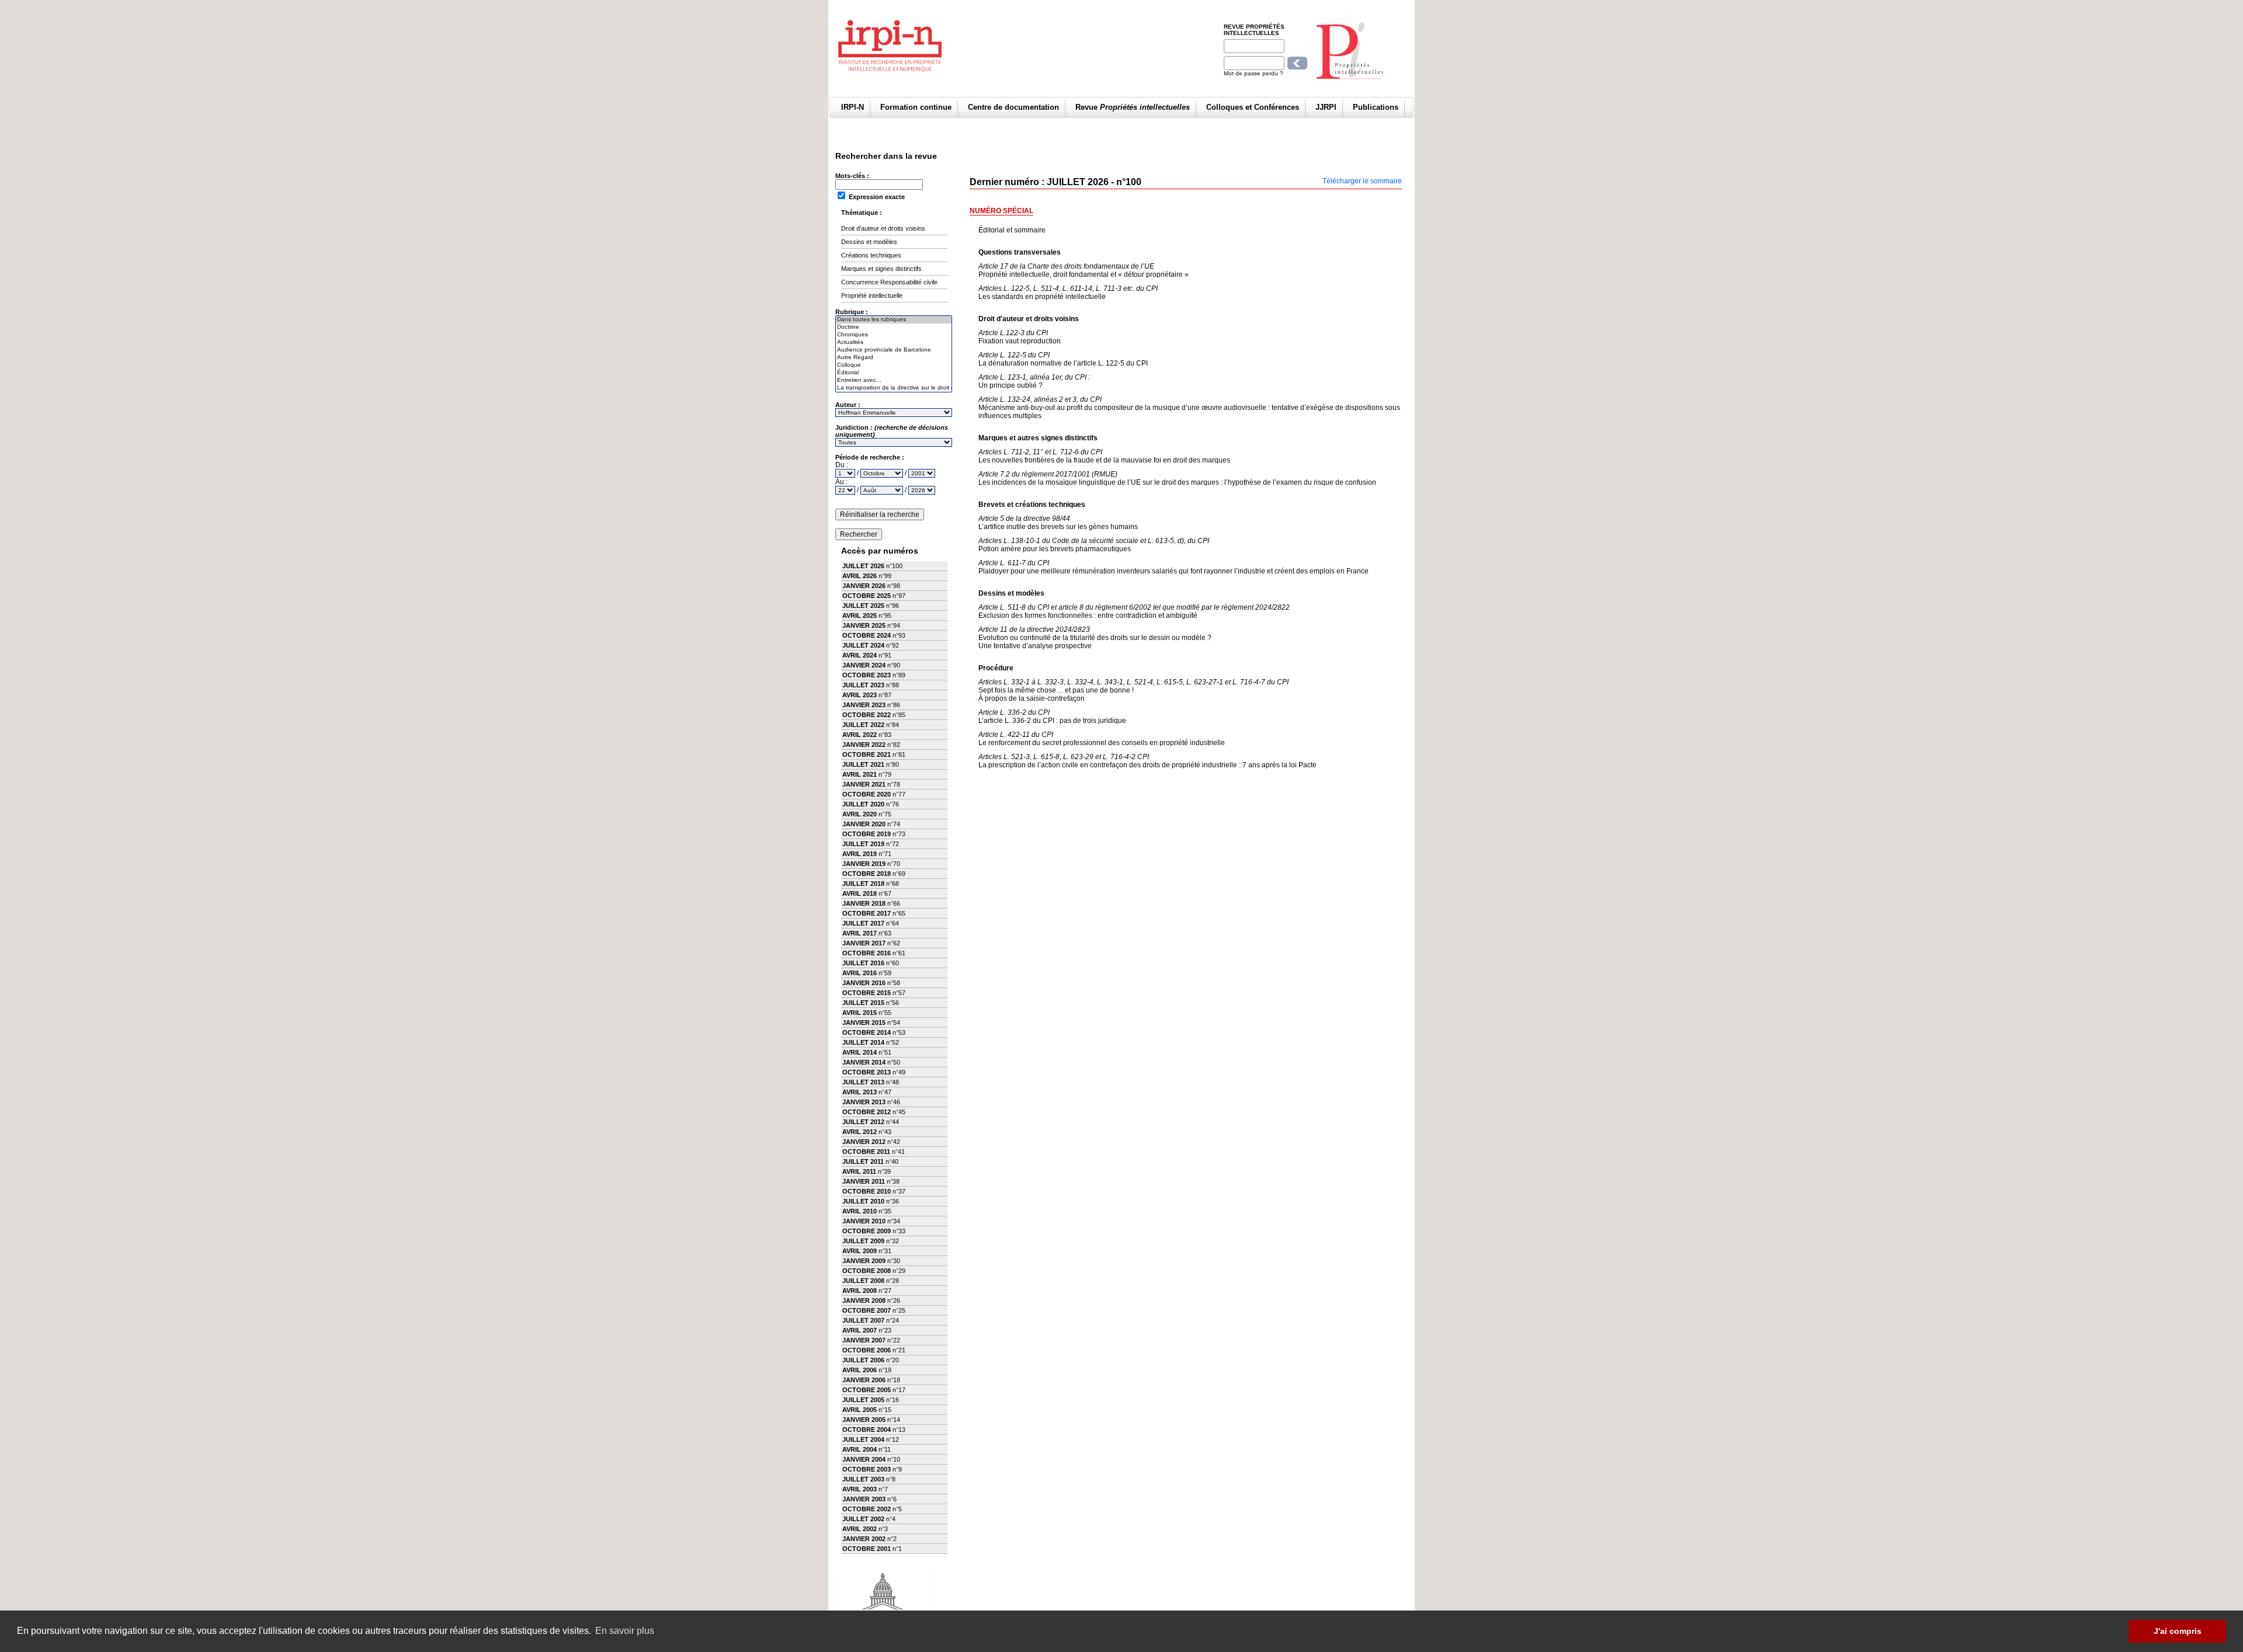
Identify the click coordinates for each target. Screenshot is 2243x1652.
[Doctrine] (894, 327)
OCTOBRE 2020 (867, 794)
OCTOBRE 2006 (867, 1350)
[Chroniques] (894, 335)
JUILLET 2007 (863, 1320)
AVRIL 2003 (860, 1489)
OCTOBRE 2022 (867, 715)
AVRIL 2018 (860, 893)
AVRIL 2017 (860, 933)
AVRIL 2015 (860, 1013)
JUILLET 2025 (863, 606)
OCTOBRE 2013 (867, 1072)
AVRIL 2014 (860, 1052)
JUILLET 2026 (863, 566)
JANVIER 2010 (864, 1221)
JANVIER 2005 (864, 1420)
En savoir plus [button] (625, 1631)
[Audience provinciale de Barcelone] (894, 350)
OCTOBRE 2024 (867, 635)
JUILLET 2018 (863, 884)
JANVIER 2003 (864, 1499)
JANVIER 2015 (864, 1022)
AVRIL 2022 (860, 735)
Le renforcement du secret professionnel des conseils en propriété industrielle (1102, 739)
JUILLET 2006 (863, 1360)
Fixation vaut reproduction (1020, 337)
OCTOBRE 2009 (867, 1231)
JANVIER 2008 (864, 1300)
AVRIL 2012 (860, 1132)
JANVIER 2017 (864, 943)
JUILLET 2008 (863, 1281)
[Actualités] (894, 342)
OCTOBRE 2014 (867, 1032)
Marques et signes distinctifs (881, 269)
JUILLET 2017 (863, 923)
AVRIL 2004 (860, 1449)
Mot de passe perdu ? (1254, 73)
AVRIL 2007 (860, 1330)
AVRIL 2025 (860, 615)
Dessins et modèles (869, 242)
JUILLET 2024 (863, 645)
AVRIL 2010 (860, 1211)
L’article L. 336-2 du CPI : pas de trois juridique (1052, 717)
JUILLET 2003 (863, 1479)
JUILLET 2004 (863, 1439)
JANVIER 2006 (864, 1380)
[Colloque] (894, 365)
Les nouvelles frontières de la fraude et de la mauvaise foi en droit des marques (1104, 456)
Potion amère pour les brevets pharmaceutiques (1094, 545)
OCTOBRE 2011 (866, 1152)
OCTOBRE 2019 (867, 834)
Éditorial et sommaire (1012, 230)
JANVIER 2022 (864, 745)
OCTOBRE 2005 (867, 1390)
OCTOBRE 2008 (867, 1271)
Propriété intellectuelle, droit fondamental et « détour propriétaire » (1084, 270)
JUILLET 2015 (863, 1003)
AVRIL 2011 (859, 1171)
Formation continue (916, 107)
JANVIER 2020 (864, 824)
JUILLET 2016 (863, 963)
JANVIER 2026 (864, 586)
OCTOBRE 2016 (867, 953)
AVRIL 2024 (860, 655)
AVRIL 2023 (860, 695)
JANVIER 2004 (864, 1459)
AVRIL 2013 (860, 1092)
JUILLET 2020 (863, 804)
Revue (1133, 107)
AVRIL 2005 (860, 1410)
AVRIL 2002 (860, 1529)
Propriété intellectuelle (872, 295)
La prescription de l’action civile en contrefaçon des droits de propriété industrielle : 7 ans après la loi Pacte (1147, 761)
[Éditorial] (894, 373)
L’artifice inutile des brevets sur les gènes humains (1058, 523)
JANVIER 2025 (864, 625)
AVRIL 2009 (860, 1251)
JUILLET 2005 (863, 1400)
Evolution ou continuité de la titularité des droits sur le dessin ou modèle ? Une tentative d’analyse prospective (1095, 638)
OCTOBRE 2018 (867, 874)
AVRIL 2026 (860, 576)
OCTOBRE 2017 (867, 913)
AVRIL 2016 (860, 973)
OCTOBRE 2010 (867, 1191)
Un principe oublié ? (1034, 381)
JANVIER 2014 (864, 1062)
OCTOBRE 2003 (867, 1469)
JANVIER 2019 (864, 864)
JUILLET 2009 (863, 1241)
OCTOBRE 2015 (867, 993)
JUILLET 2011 (863, 1161)
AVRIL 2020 (860, 814)
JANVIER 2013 (864, 1102)
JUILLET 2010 (863, 1201)
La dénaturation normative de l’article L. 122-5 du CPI (1063, 359)
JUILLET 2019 (863, 844)
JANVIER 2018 (864, 903)
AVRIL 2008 (860, 1291)
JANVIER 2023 (864, 705)
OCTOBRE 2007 (867, 1310)
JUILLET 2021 (863, 764)
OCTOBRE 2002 (867, 1509)
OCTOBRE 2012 (867, 1112)
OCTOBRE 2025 (867, 596)
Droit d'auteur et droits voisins (883, 228)
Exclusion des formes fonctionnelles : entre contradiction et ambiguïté (1134, 611)
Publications (1376, 107)
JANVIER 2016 (864, 983)
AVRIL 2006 (860, 1370)
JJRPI (1326, 107)
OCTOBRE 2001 (867, 1549)
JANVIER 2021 (864, 784)
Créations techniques (871, 255)
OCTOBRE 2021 (867, 754)
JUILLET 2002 (863, 1519)
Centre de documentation (1013, 107)
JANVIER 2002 (864, 1539)
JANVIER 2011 (864, 1181)
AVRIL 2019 (860, 854)
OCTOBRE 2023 (867, 675)
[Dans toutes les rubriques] (894, 320)
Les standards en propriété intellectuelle (1068, 293)
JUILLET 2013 (863, 1082)
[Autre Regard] (894, 358)
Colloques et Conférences (1253, 107)
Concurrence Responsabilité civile (889, 282)
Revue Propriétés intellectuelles (1254, 30)
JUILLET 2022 (863, 725)
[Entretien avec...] (894, 380)
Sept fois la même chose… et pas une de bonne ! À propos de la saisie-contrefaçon (1133, 690)
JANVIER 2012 (864, 1142)
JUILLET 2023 (863, 685)
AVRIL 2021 (860, 774)
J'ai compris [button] (2178, 1631)
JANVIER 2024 (864, 665)
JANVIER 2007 (864, 1340)
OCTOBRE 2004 (867, 1430)
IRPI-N (853, 107)
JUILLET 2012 (863, 1122)
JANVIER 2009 (864, 1261)
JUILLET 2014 (863, 1042)
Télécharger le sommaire (1362, 181)
